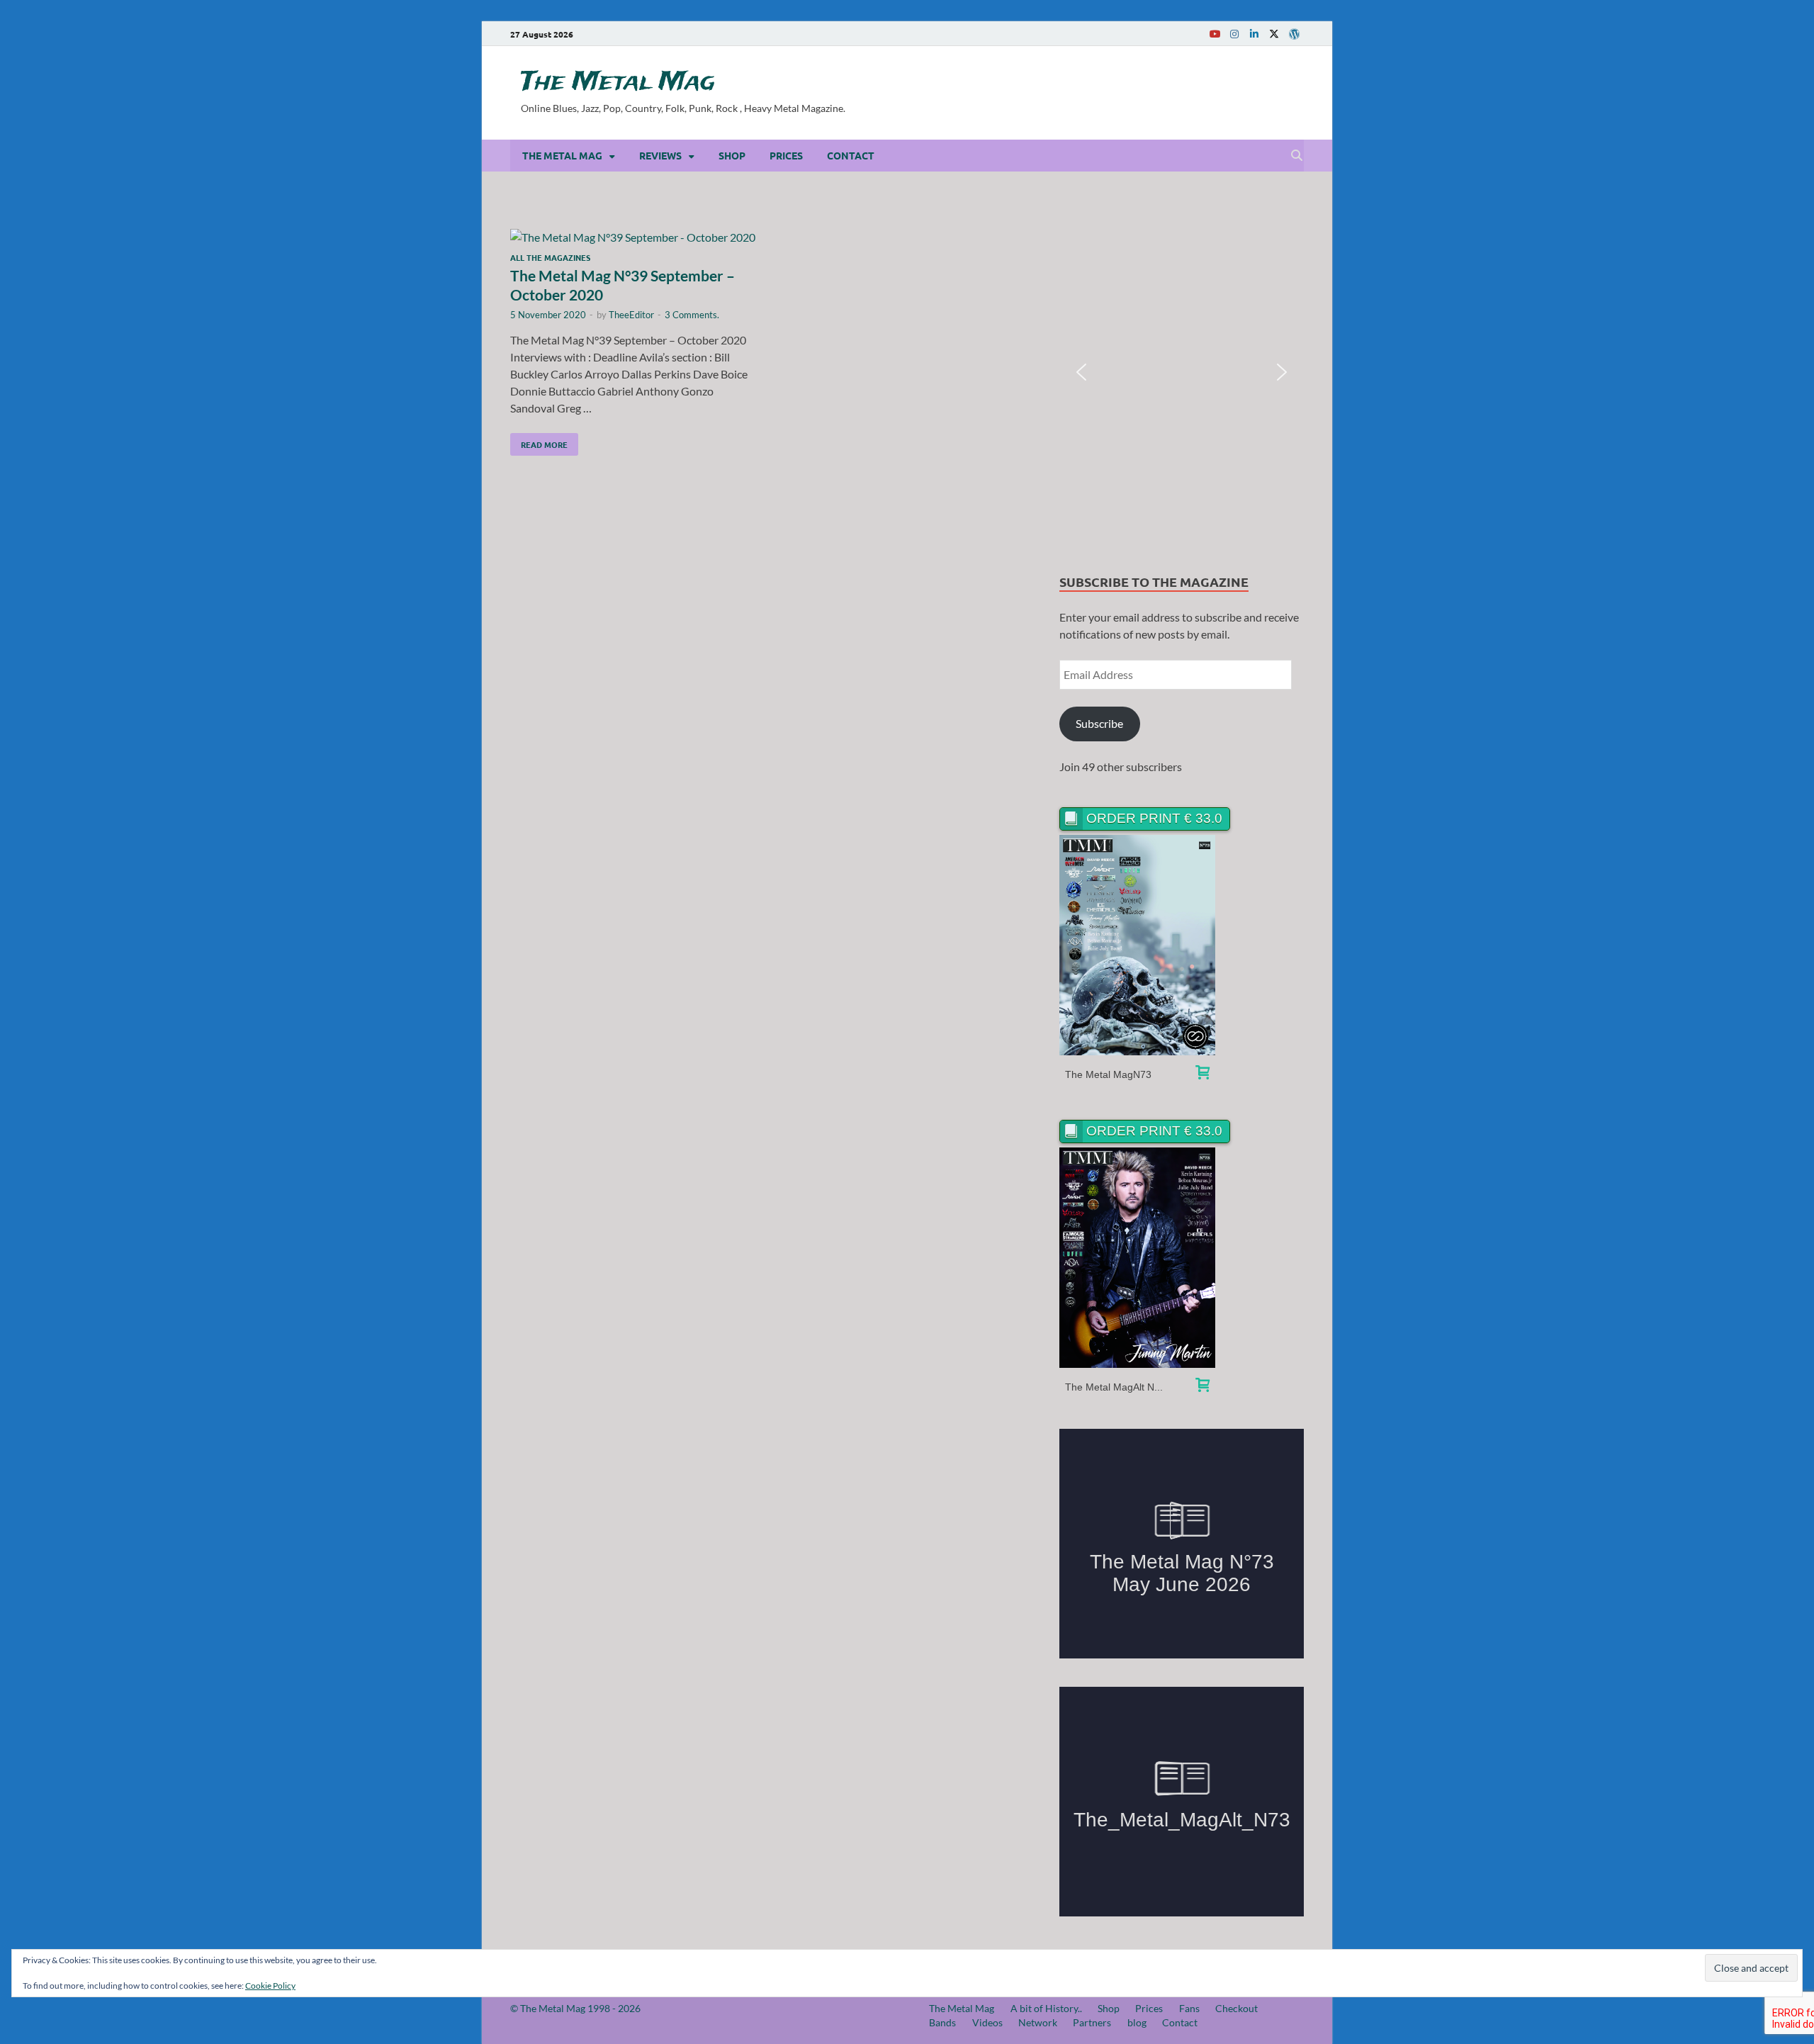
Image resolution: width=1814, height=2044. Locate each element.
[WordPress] (1294, 34)
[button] (1081, 372)
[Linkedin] (1254, 34)
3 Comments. (692, 315)
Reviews (660, 155)
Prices (786, 155)
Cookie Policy (270, 1986)
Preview (1138, 945)
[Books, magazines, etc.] (1202, 1074)
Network (1038, 2022)
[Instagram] (1234, 34)
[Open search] (1297, 156)
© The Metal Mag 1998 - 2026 (575, 2008)
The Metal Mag (618, 82)
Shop (732, 155)
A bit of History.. (1046, 2008)
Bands (942, 2022)
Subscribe (1099, 723)
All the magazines (550, 257)
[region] (1182, 372)
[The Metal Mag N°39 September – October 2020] (633, 237)
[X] (1274, 34)
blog (1137, 2022)
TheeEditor (631, 315)
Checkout (1236, 2008)
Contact (851, 155)
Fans (1189, 2008)
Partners (1092, 2022)
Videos (987, 2022)
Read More (539, 442)
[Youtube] (1215, 34)
